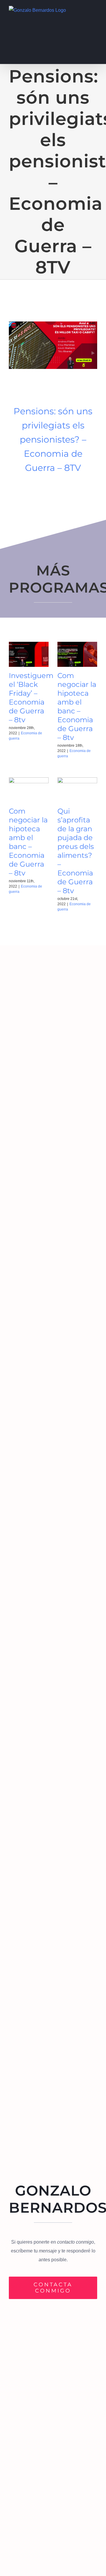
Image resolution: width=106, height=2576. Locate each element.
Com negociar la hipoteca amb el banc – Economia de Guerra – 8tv (77, 706)
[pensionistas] (53, 324)
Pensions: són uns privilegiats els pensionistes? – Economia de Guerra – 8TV (53, 439)
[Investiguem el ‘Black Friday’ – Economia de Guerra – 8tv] (29, 654)
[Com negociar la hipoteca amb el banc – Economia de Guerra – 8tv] (77, 654)
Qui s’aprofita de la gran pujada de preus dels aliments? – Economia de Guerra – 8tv (76, 851)
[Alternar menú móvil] (95, 9)
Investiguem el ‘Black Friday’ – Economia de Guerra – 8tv (31, 698)
